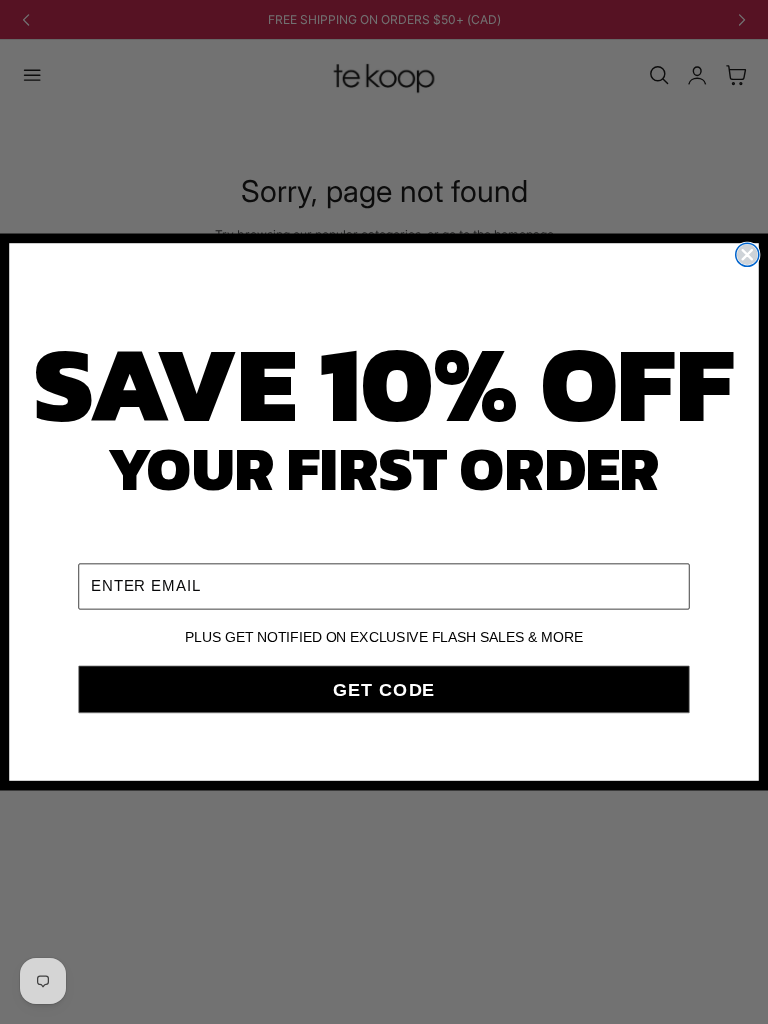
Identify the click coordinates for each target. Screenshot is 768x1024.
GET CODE (384, 688)
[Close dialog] (747, 254)
